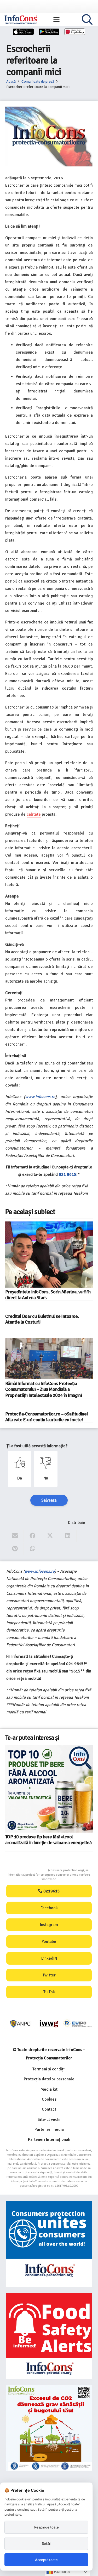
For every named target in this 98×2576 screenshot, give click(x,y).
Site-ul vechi (49, 2119)
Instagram (49, 1925)
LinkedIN (49, 1958)
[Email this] (15, 1536)
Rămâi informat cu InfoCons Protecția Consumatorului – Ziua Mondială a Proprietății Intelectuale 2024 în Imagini (44, 1389)
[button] (56, 20)
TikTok (49, 1992)
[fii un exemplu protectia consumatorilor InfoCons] (49, 2428)
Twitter (49, 1975)
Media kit (49, 2089)
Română (61, 2571)
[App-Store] (23, 32)
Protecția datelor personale (49, 2079)
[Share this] (33, 1536)
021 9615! (68, 1174)
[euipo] (49, 2024)
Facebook (49, 1908)
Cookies (49, 2099)
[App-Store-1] (49, 32)
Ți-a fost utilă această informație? (37, 1446)
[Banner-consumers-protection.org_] (49, 2244)
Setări (47, 2543)
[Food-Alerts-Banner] (49, 2336)
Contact (49, 2109)
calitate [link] (34, 814)
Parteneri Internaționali (49, 2139)
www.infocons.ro (40, 1097)
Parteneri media (49, 2129)
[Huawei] (75, 32)
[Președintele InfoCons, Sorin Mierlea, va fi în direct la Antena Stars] (49, 1254)
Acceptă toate (46, 2560)
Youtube (49, 1942)
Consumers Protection (28, 1870)
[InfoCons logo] (21, 20)
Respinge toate (47, 2527)
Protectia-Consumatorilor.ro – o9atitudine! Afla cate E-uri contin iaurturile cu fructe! (47, 1417)
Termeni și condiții (49, 2069)
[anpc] (21, 2024)
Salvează (49, 1500)
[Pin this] (15, 1549)
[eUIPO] (77, 2024)
